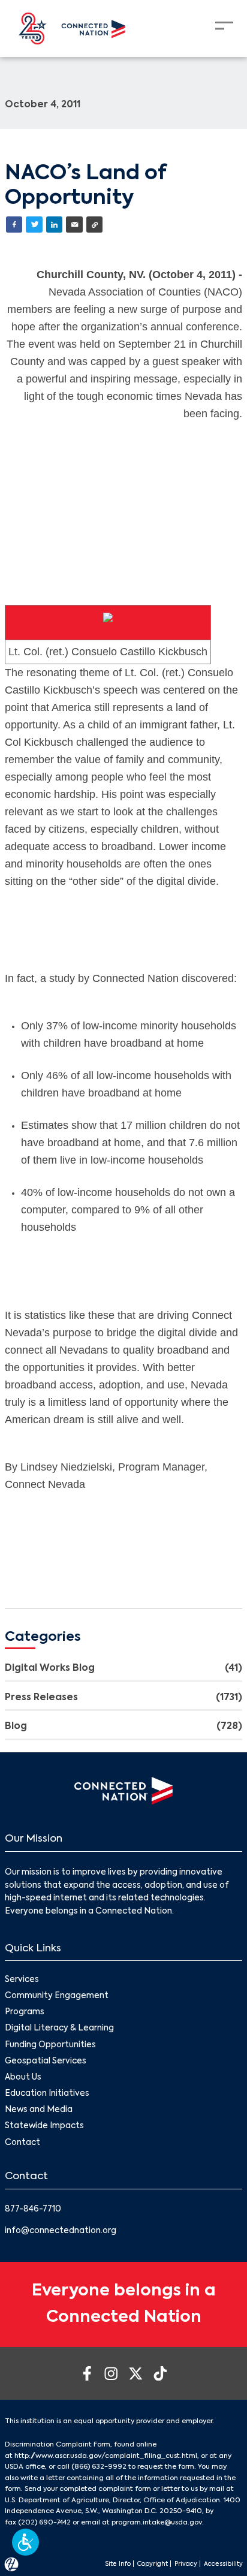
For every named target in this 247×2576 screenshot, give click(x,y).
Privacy (186, 2564)
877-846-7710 (33, 2209)
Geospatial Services (46, 2061)
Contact (22, 2143)
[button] (25, 2542)
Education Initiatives (47, 2094)
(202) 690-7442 (44, 2523)
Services (22, 1980)
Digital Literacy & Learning (59, 2028)
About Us (23, 2078)
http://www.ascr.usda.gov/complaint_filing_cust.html (106, 2456)
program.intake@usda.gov (157, 2523)
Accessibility (223, 2564)
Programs (25, 2012)
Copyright (153, 2564)
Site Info (118, 2564)
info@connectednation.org (61, 2231)
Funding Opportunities (50, 2045)
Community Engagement (57, 1996)
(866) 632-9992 (99, 2467)
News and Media (39, 2110)
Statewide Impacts (44, 2126)
